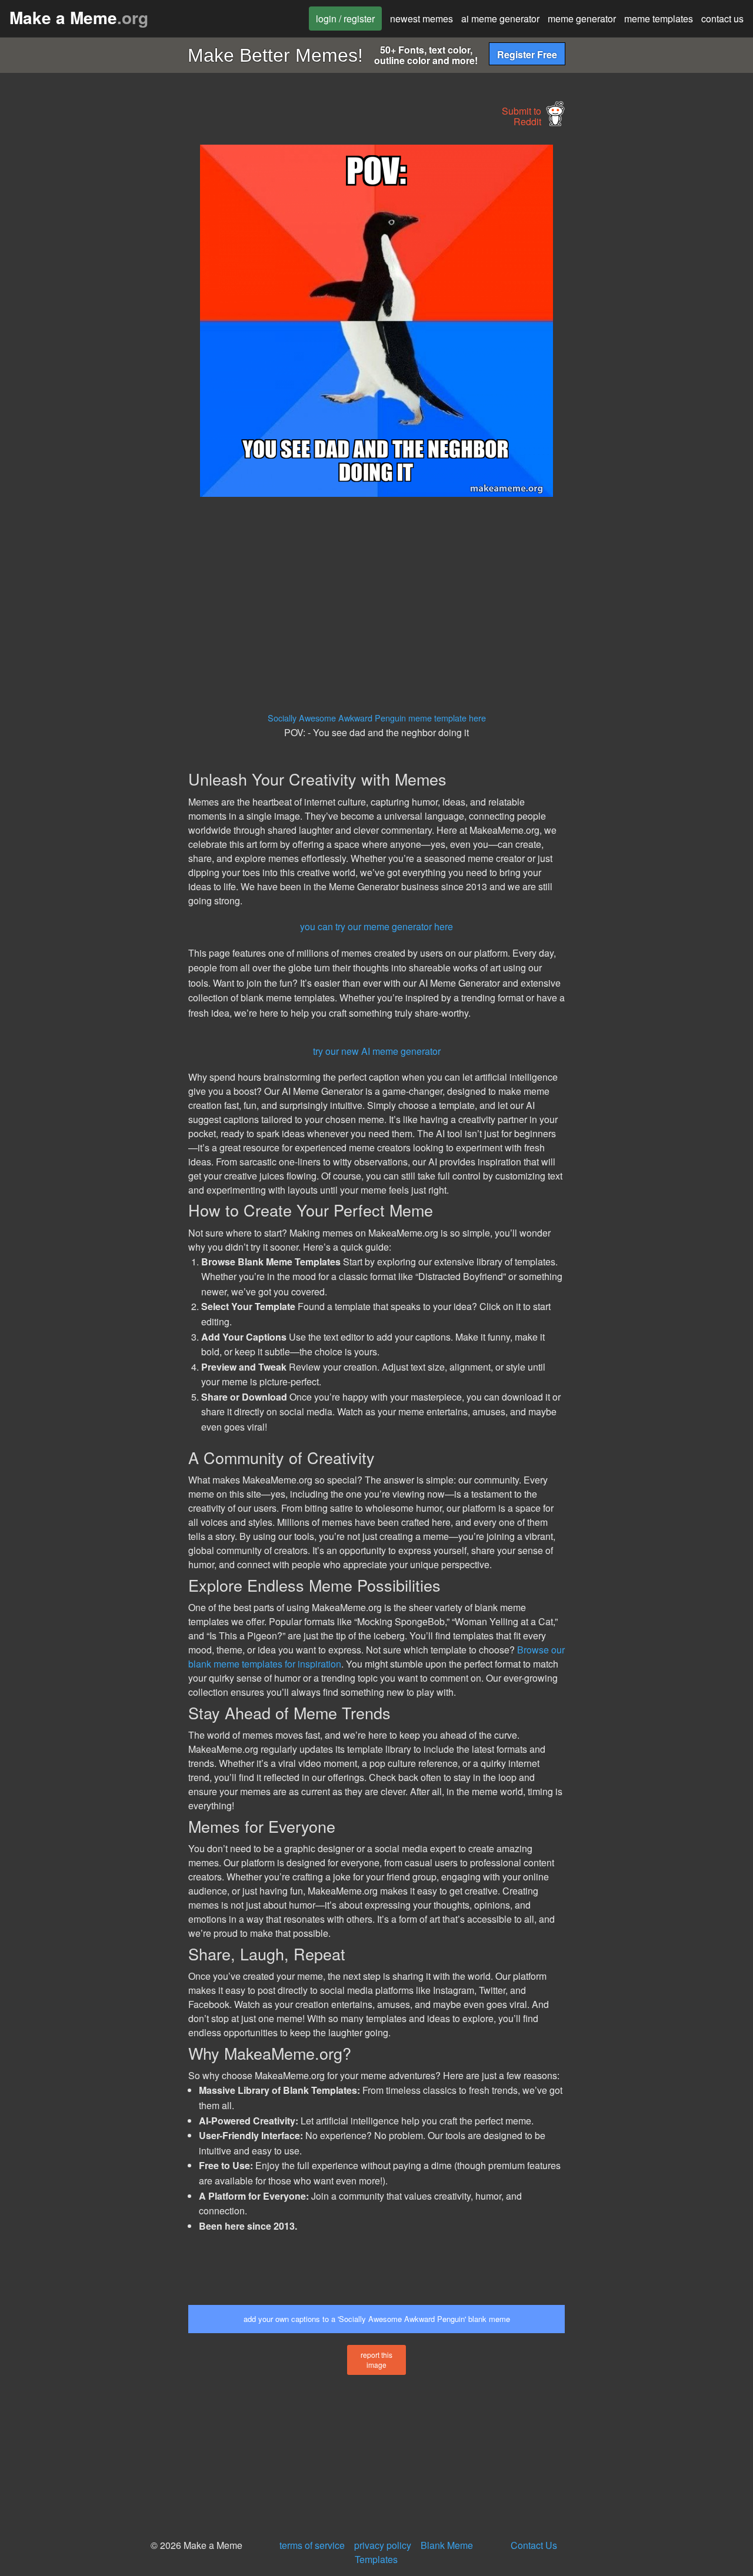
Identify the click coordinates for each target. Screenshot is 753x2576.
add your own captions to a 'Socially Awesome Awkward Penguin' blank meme (377, 2319)
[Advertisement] (92, 321)
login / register (345, 19)
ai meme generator (500, 19)
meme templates (659, 19)
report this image (376, 2360)
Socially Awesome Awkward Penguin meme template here (377, 718)
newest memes (422, 19)
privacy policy (383, 2545)
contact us (722, 19)
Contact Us (534, 2545)
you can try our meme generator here (376, 926)
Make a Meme (79, 17)
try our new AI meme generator (377, 1051)
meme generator (582, 19)
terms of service (312, 2545)
